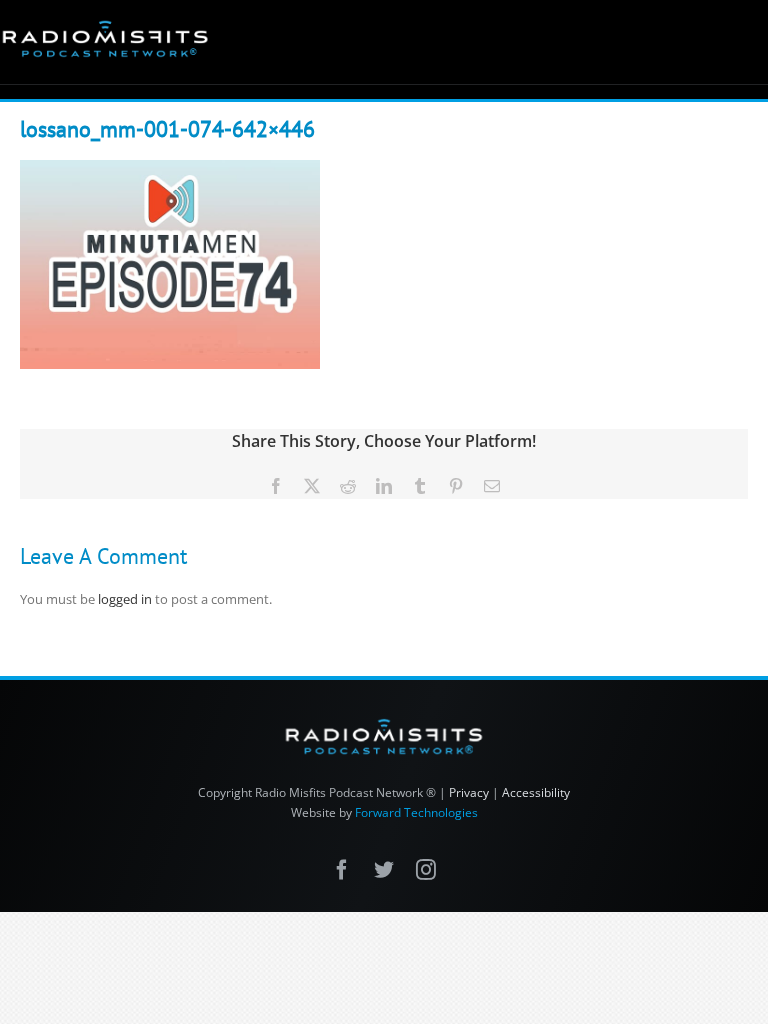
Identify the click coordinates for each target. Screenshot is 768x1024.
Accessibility (536, 792)
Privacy (469, 792)
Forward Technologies (416, 812)
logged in (125, 599)
